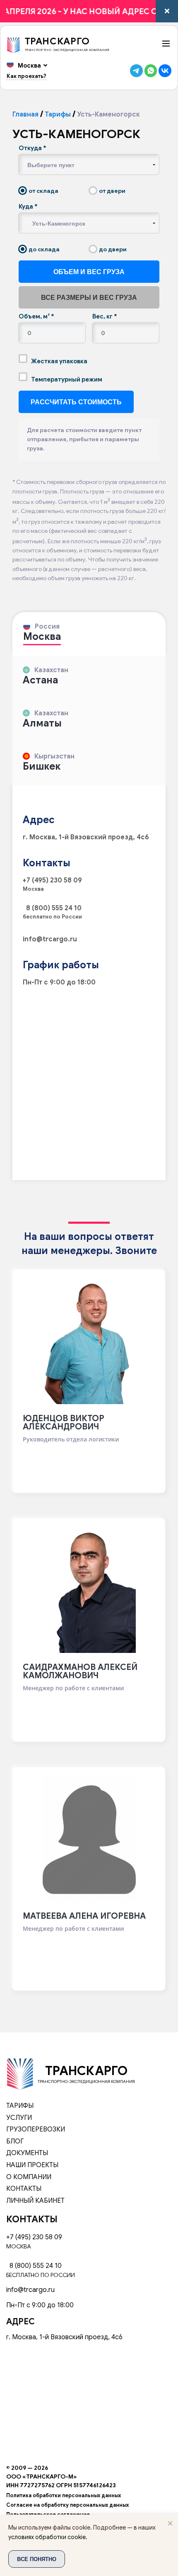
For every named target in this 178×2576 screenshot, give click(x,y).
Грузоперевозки (36, 2129)
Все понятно (37, 2559)
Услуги (19, 2118)
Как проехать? (26, 76)
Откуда (32, 148)
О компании (29, 2177)
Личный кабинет (35, 2201)
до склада (43, 249)
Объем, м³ (36, 316)
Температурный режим (66, 379)
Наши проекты (32, 2165)
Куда (28, 207)
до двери (112, 249)
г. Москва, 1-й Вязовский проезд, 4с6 (86, 837)
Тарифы (58, 114)
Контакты (24, 2189)
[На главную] (20, 2073)
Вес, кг (105, 316)
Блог (15, 2141)
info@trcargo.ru (50, 939)
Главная (25, 114)
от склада (43, 191)
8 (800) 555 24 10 (52, 908)
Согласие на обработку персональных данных (67, 2505)
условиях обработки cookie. (48, 2537)
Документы (27, 2153)
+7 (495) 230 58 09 (52, 880)
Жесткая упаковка (59, 361)
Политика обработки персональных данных (64, 2496)
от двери (112, 191)
